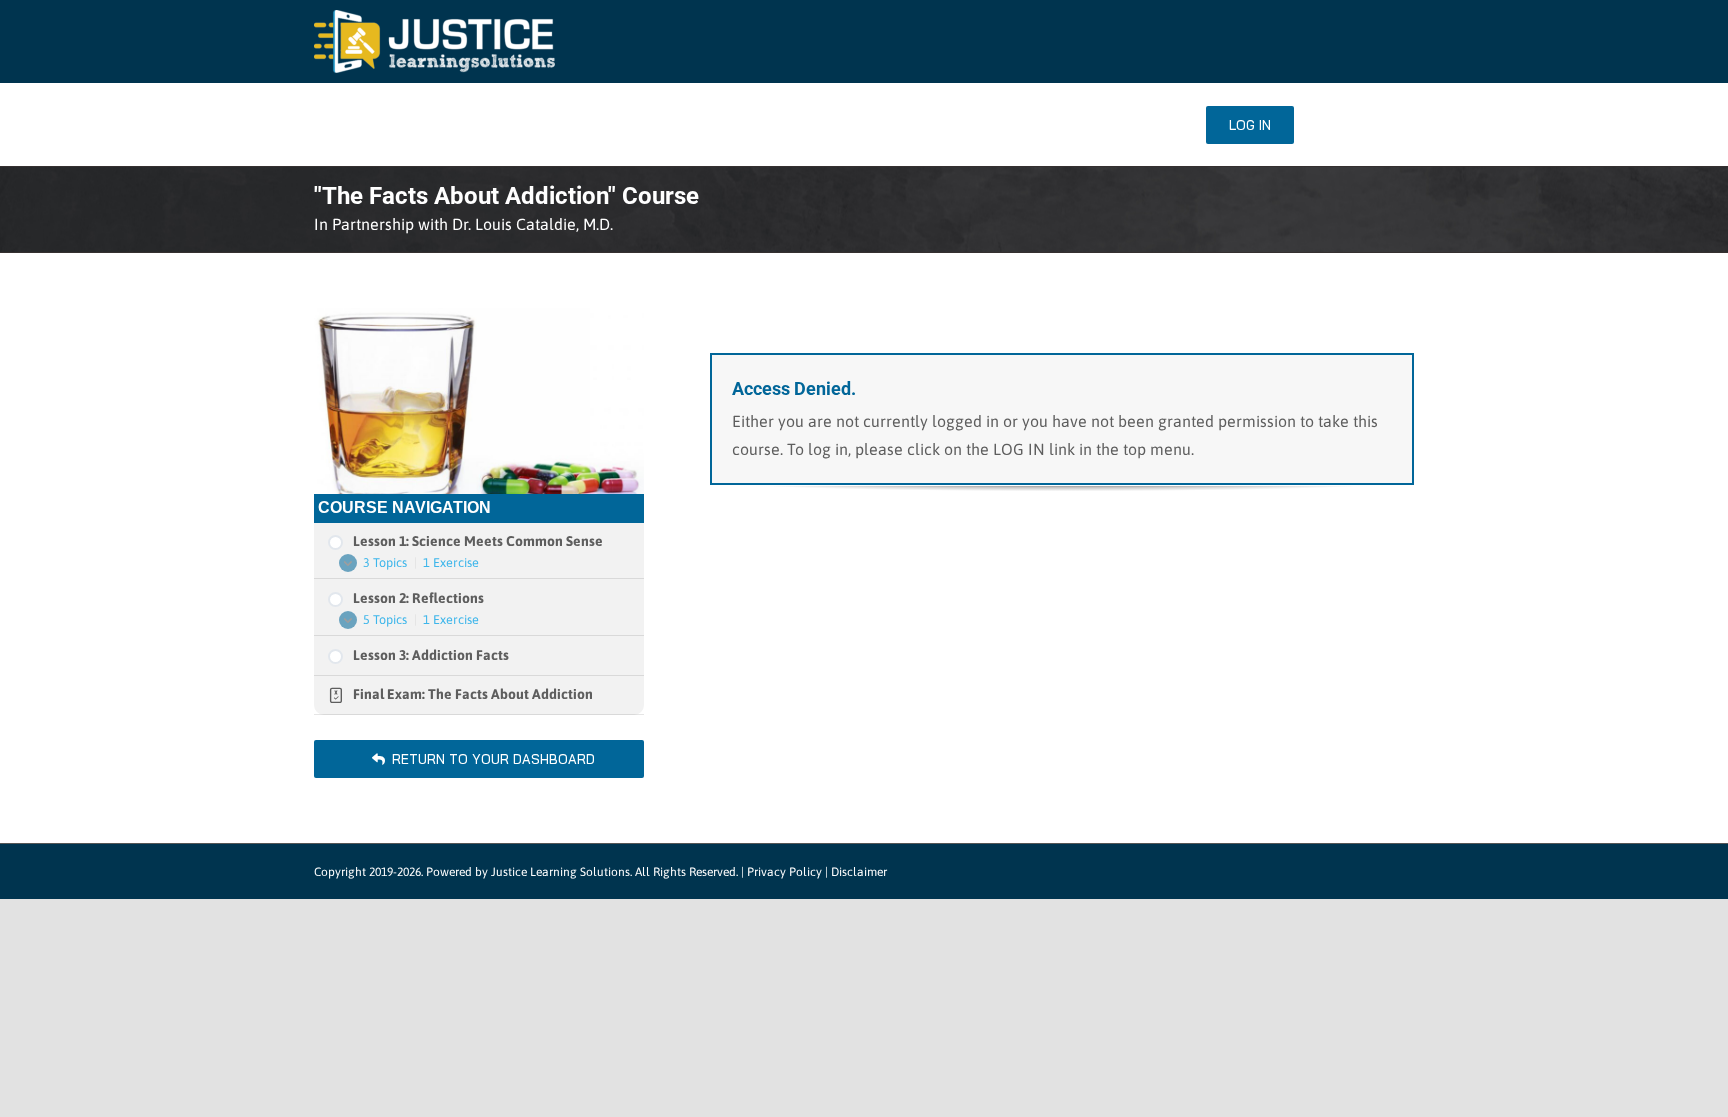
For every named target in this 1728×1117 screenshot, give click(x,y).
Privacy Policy (784, 872)
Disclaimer (859, 872)
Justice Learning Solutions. (561, 872)
